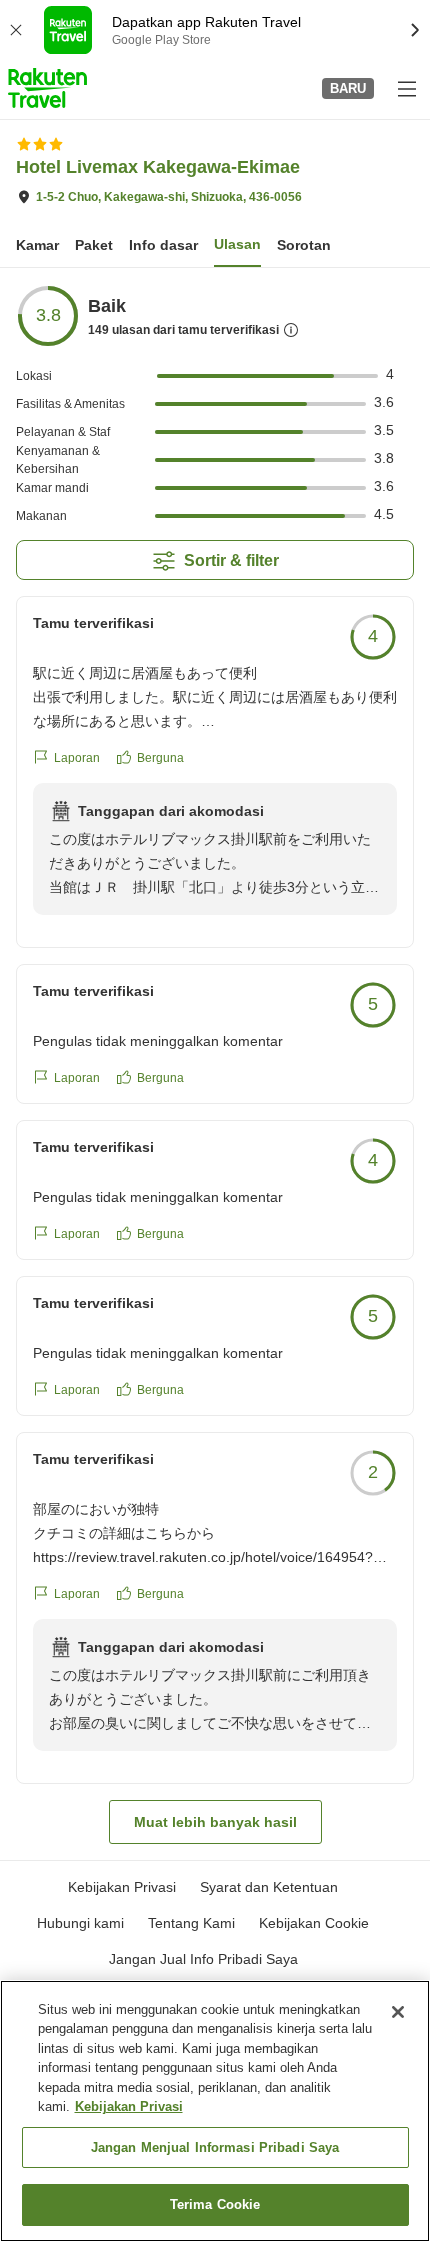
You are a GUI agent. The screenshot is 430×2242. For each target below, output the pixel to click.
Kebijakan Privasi (129, 2106)
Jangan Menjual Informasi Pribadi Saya (215, 2147)
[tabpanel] (215, 1064)
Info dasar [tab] (163, 245)
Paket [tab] (94, 245)
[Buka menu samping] (406, 88)
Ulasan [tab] (237, 244)
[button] (47, 88)
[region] (215, 2111)
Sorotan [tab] (304, 245)
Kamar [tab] (37, 245)
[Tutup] (398, 2012)
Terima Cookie (215, 2204)
